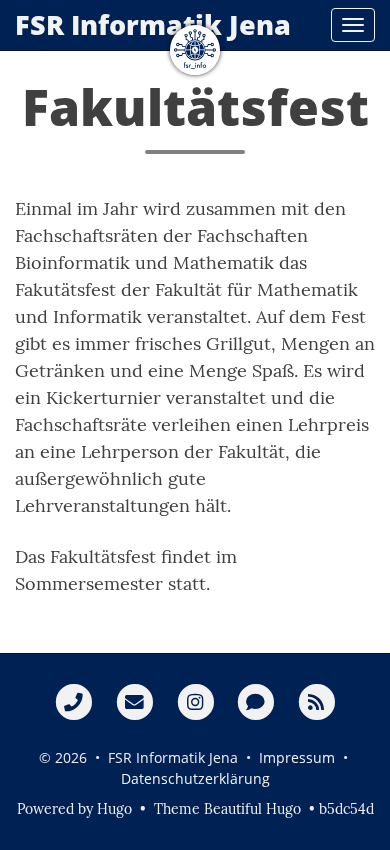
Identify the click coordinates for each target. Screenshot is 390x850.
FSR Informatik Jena (153, 24)
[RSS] (316, 701)
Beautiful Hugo (252, 809)
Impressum (297, 757)
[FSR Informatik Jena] (195, 50)
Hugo (114, 809)
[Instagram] (195, 701)
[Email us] (134, 701)
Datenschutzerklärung (195, 778)
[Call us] (73, 701)
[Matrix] (255, 701)
